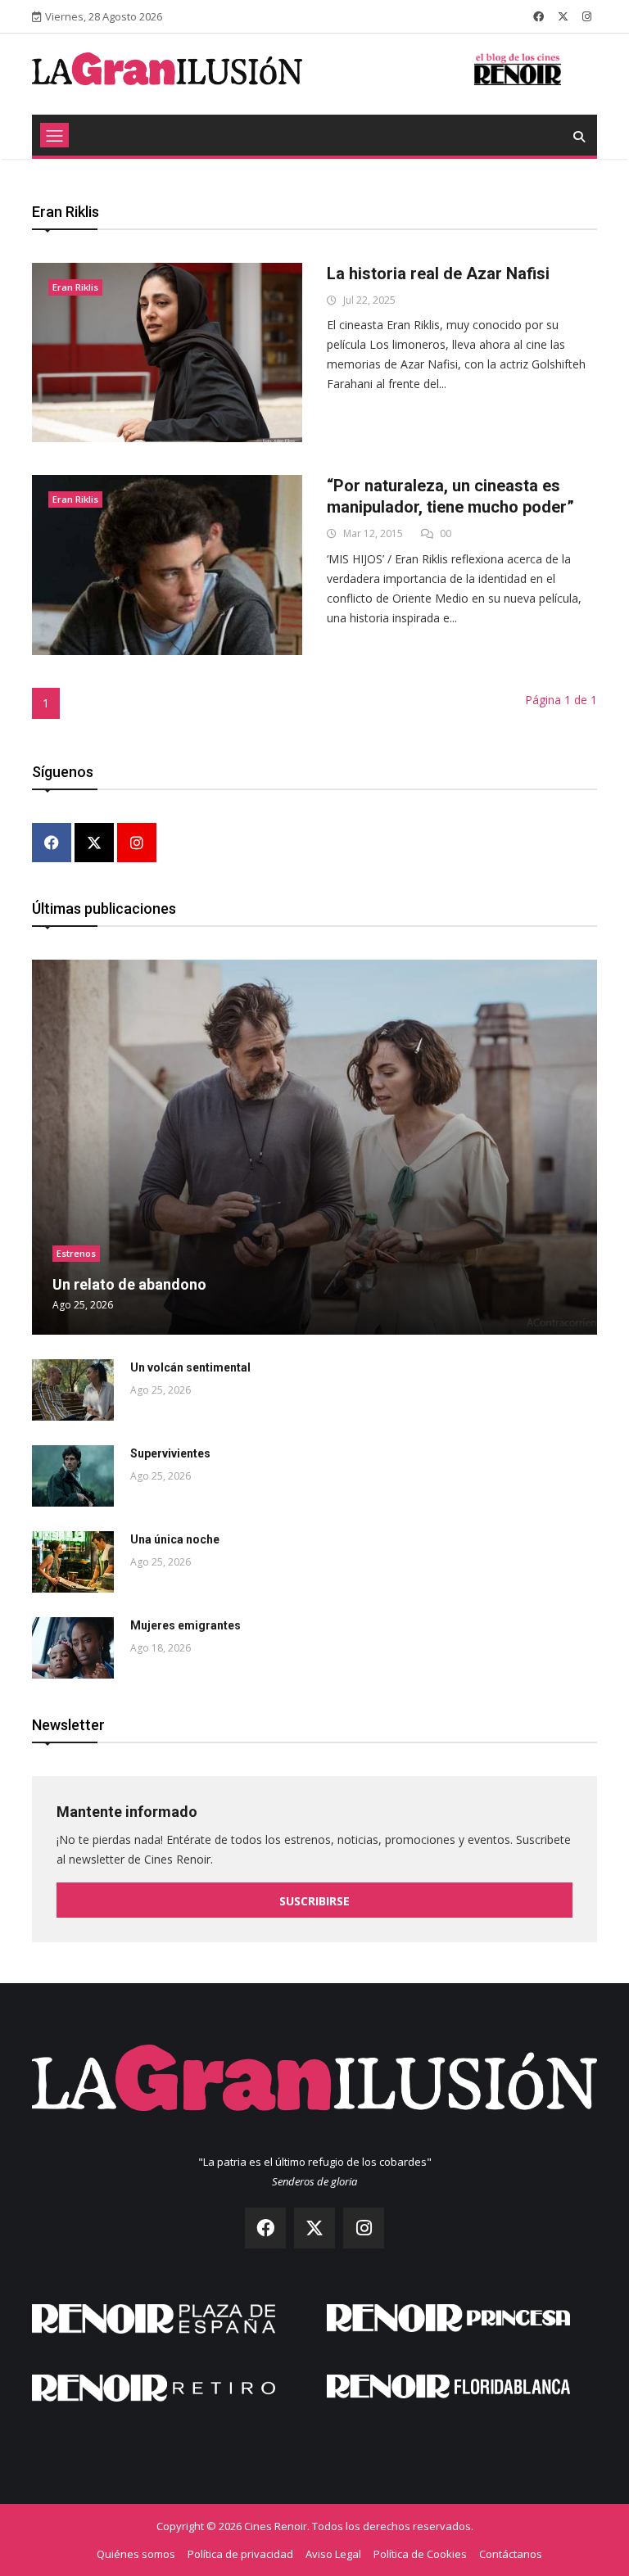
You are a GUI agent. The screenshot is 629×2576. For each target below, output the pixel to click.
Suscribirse (314, 1901)
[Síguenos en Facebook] (538, 16)
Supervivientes (170, 1453)
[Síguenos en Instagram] (587, 16)
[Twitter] (94, 844)
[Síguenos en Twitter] (563, 16)
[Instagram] (137, 844)
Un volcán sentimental (190, 1367)
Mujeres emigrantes (186, 1625)
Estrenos (76, 1253)
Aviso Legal (333, 2554)
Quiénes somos (136, 2554)
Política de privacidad (240, 2554)
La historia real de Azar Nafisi (438, 273)
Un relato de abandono (129, 1284)
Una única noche (175, 1539)
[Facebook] (52, 844)
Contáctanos (511, 2554)
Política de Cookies (420, 2554)
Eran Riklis (75, 287)
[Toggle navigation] (54, 135)
